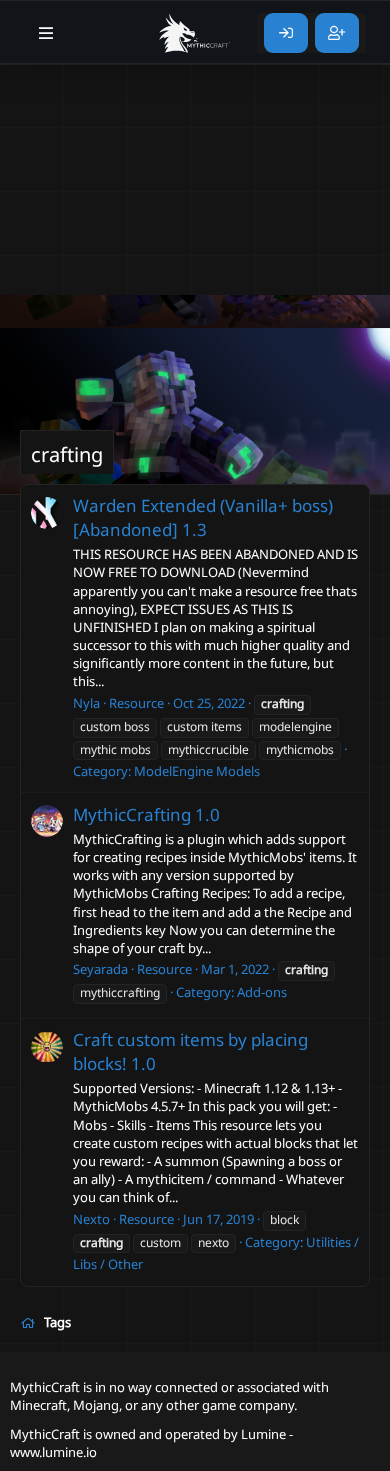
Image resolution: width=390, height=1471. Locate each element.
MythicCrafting (132, 814)
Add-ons (262, 992)
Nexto (91, 1219)
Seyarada (100, 969)
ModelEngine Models (197, 771)
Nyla (86, 703)
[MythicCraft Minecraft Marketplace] (195, 33)
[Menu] (46, 33)
